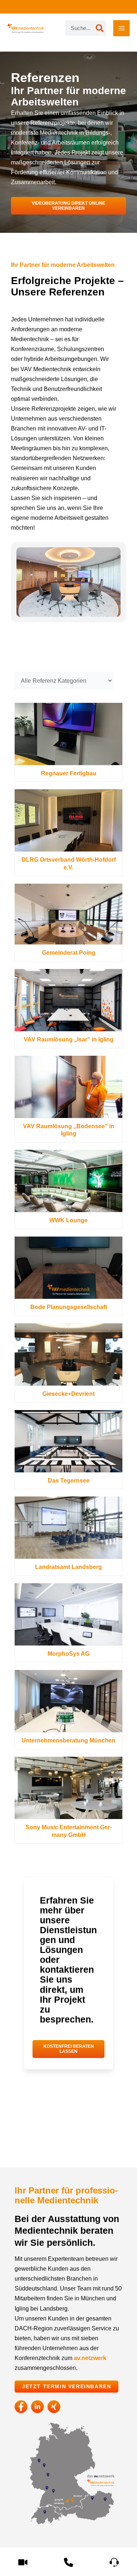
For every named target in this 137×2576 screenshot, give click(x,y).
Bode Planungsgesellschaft (69, 1307)
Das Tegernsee (69, 1481)
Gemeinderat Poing (69, 953)
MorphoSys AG (68, 1654)
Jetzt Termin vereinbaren (66, 2387)
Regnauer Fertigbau (69, 773)
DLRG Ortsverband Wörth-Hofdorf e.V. (69, 864)
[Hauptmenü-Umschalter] (121, 28)
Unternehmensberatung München (68, 1740)
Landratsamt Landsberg (68, 1567)
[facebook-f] (21, 2407)
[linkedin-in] (37, 2407)
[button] (68, 206)
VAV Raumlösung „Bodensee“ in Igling (69, 1130)
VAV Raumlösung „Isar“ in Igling (69, 1039)
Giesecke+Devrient (68, 1394)
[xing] (54, 2407)
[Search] (100, 28)
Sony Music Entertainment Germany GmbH (69, 1831)
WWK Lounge (68, 1220)
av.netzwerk (90, 2358)
